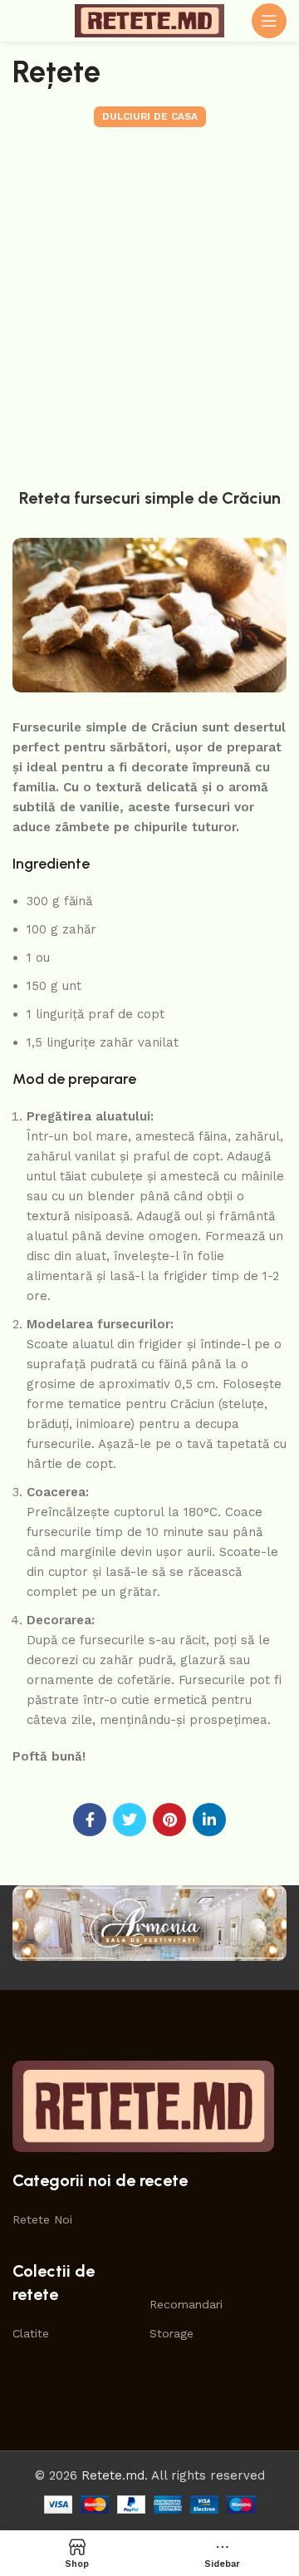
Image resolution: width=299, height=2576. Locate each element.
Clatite (31, 2333)
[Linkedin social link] (209, 1820)
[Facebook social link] (90, 1820)
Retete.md (113, 2475)
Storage (172, 2333)
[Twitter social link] (130, 1820)
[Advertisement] (149, 303)
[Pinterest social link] (169, 1820)
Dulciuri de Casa (150, 116)
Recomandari (186, 2304)
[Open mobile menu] (269, 21)
